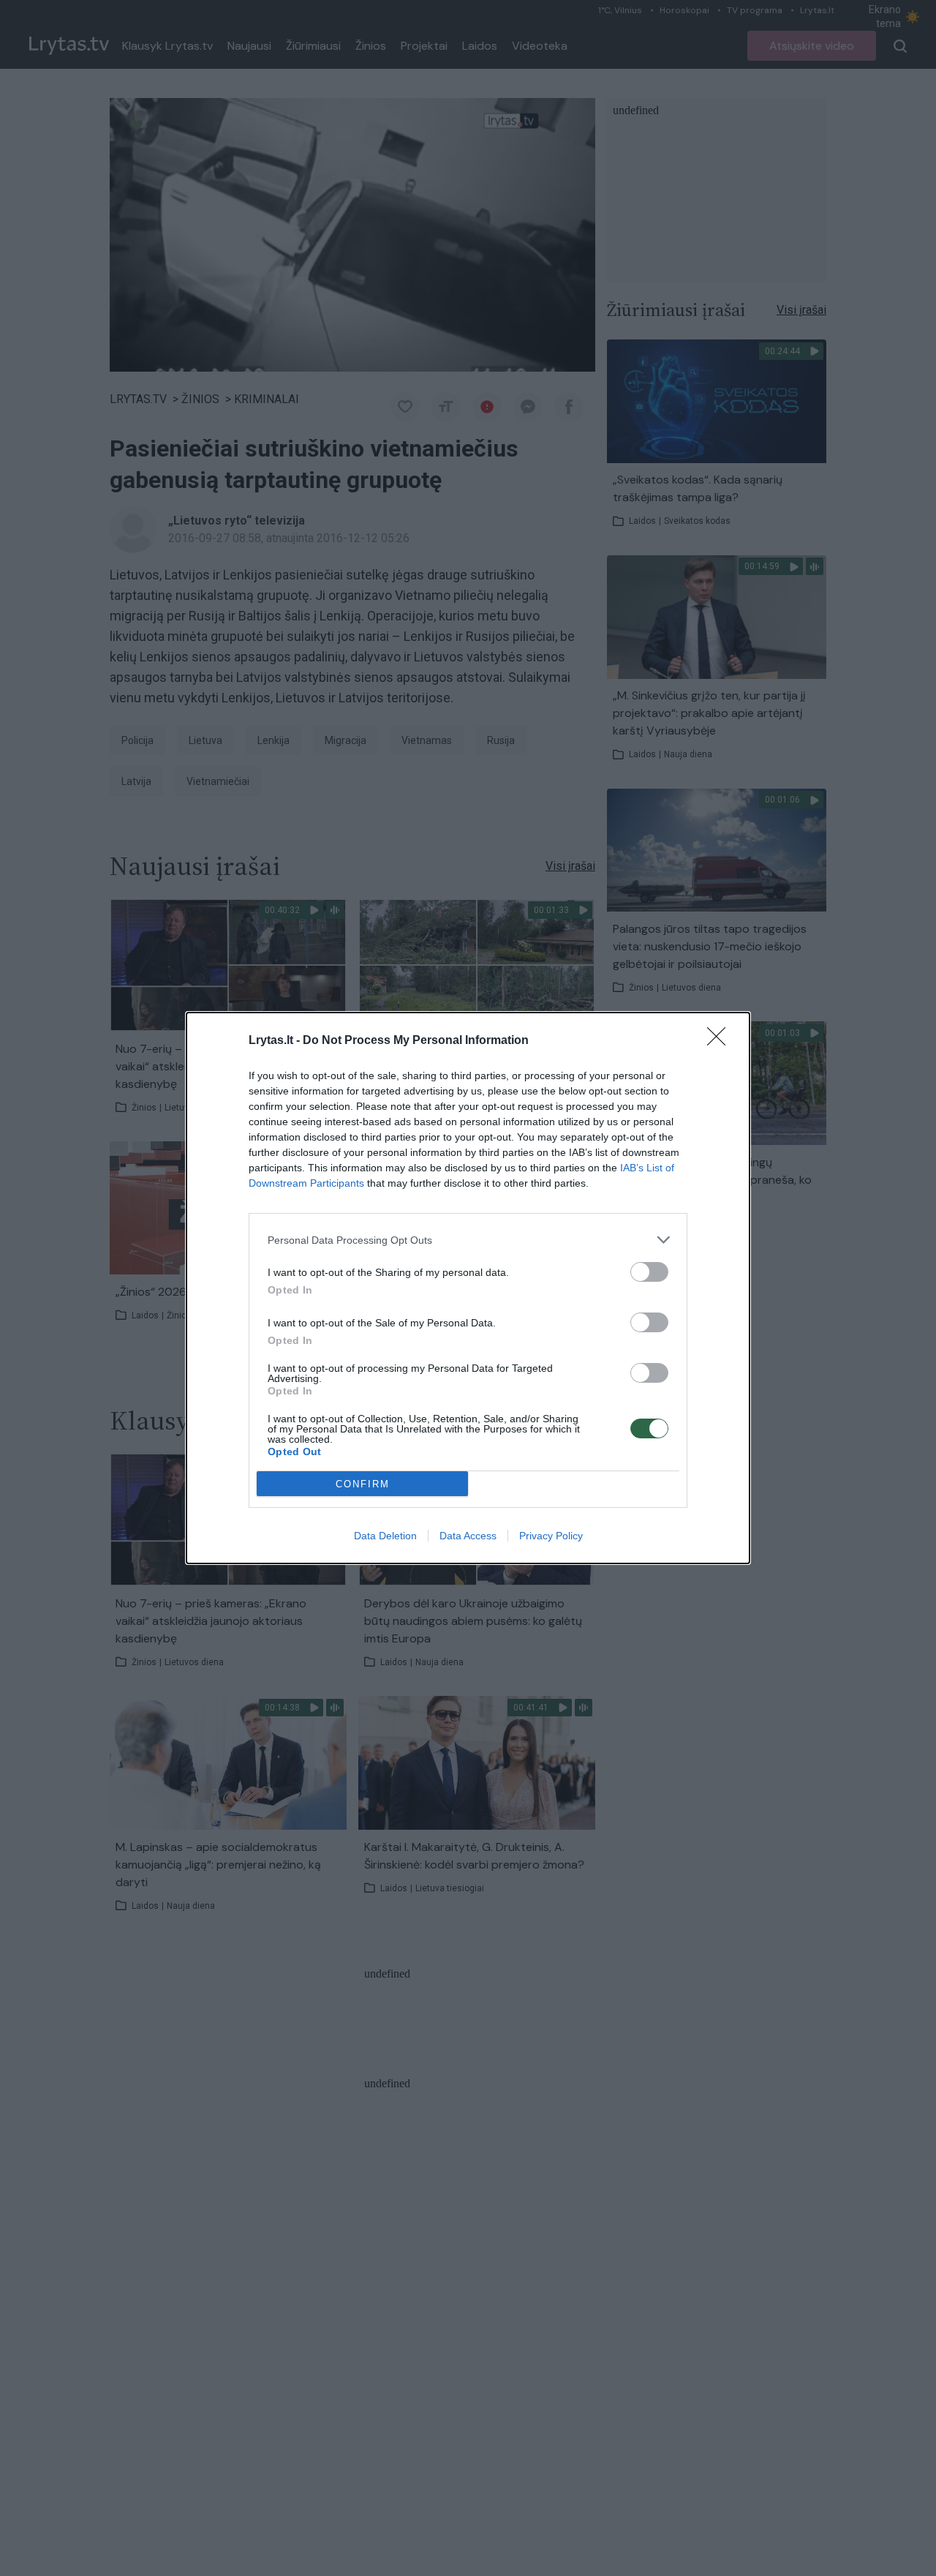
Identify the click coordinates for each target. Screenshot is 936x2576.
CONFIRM (363, 1484)
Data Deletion (385, 1536)
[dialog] (468, 1288)
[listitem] (468, 1240)
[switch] (649, 1272)
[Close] (721, 1041)
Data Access (468, 1536)
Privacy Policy (551, 1536)
